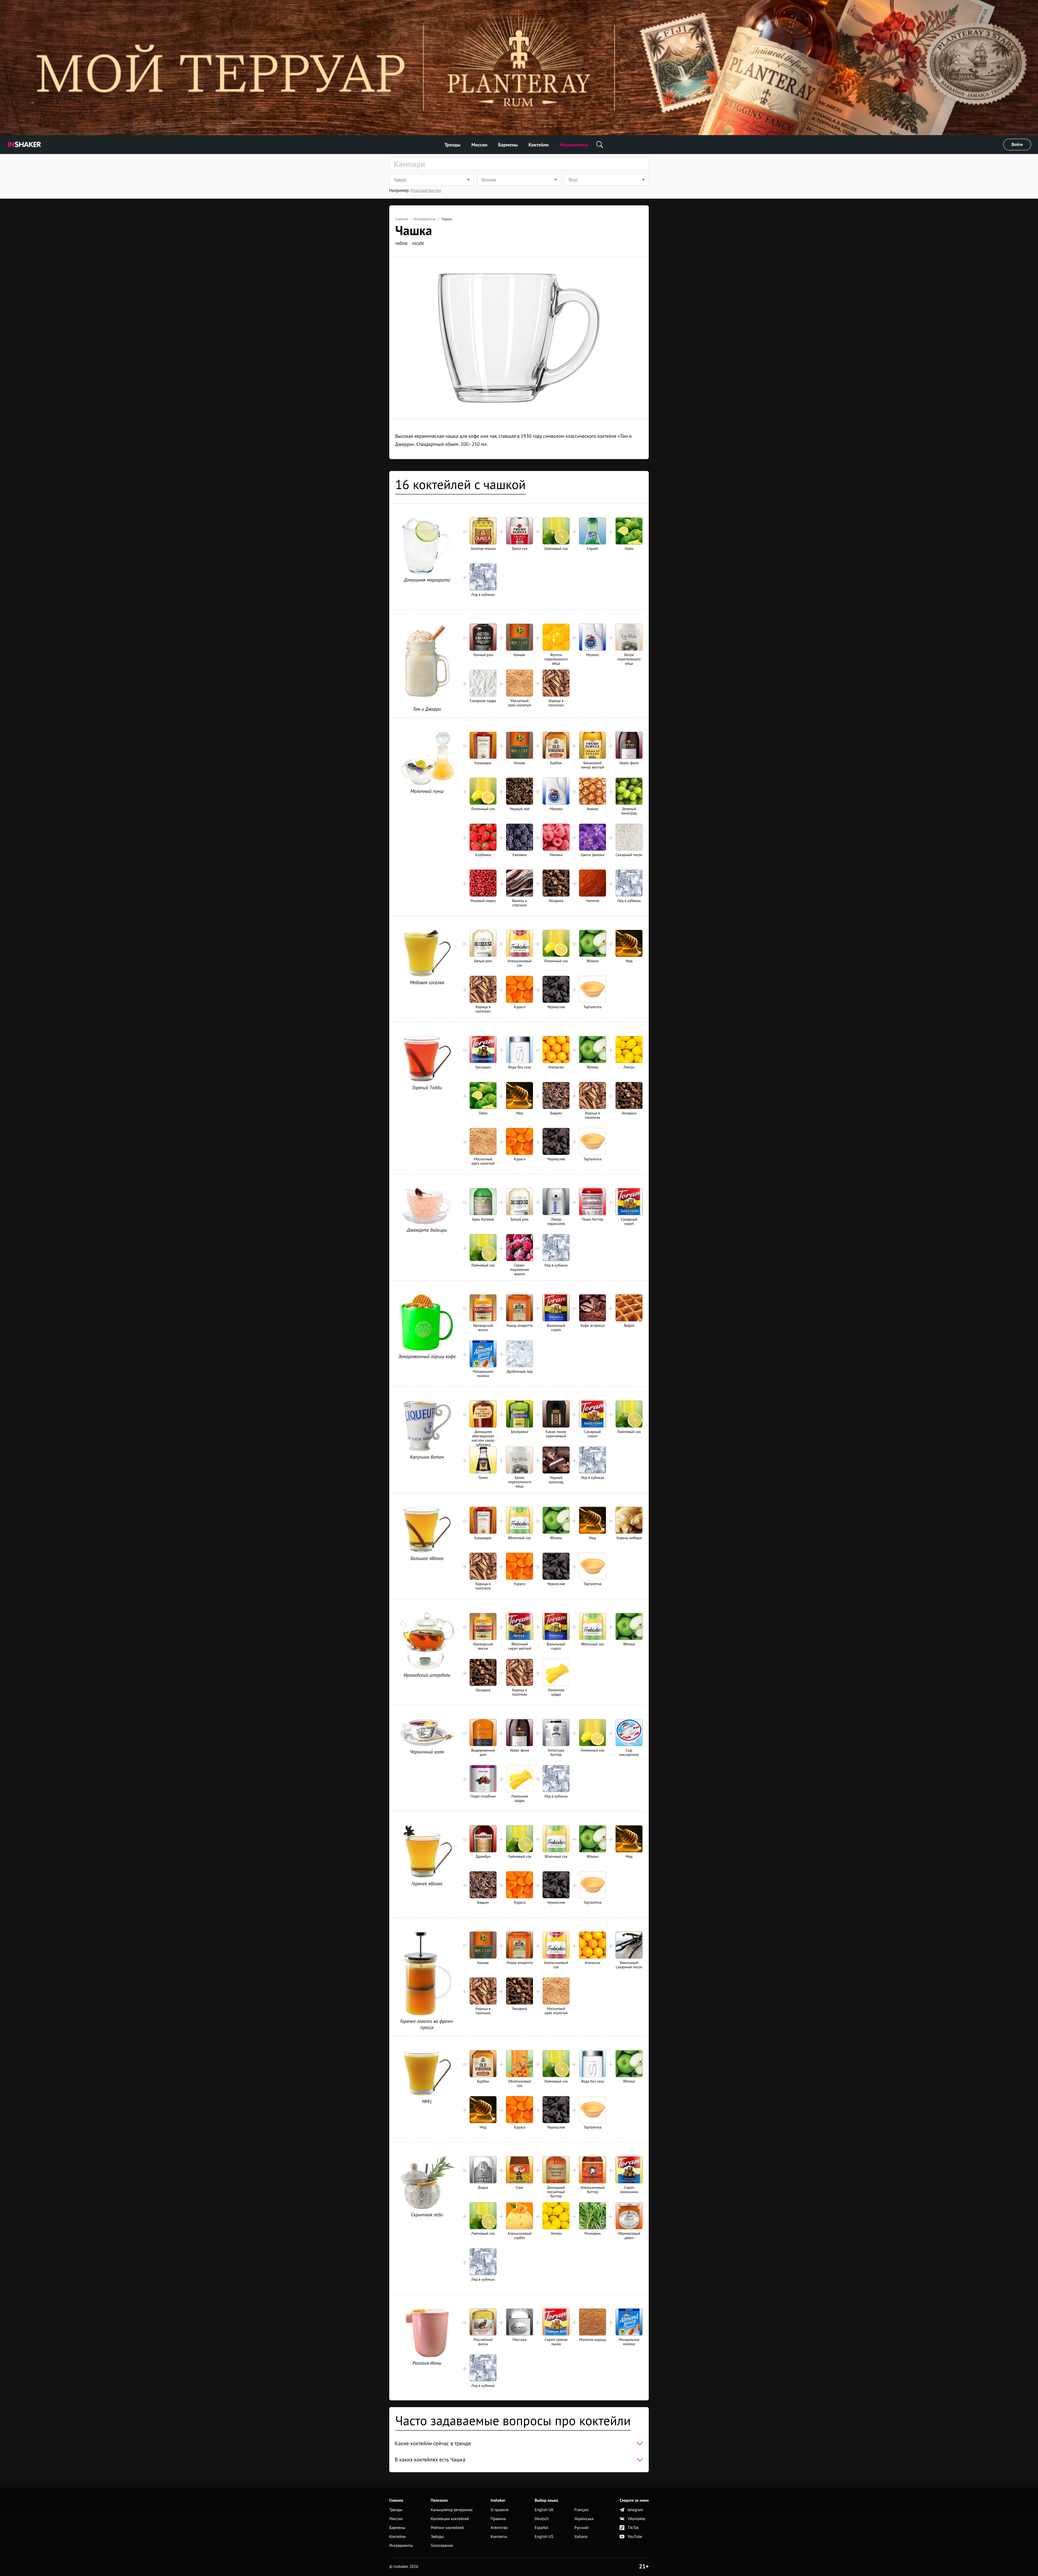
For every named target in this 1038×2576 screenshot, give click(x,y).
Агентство (499, 2528)
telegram (635, 2510)
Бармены (508, 145)
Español (542, 2528)
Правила (498, 2519)
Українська (584, 2519)
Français (582, 2510)
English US (544, 2537)
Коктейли (538, 145)
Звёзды (437, 2537)
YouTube (635, 2537)
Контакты (499, 2537)
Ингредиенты (574, 145)
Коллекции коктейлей (450, 2519)
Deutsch (542, 2519)
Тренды (453, 145)
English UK (544, 2510)
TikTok (633, 2528)
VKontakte (636, 2519)
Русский (581, 2528)
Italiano (581, 2537)
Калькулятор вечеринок (452, 2510)
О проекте (500, 2510)
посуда (418, 243)
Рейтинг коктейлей (447, 2528)
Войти (1017, 145)
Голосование (442, 2546)
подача (401, 243)
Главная (402, 219)
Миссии (479, 145)
